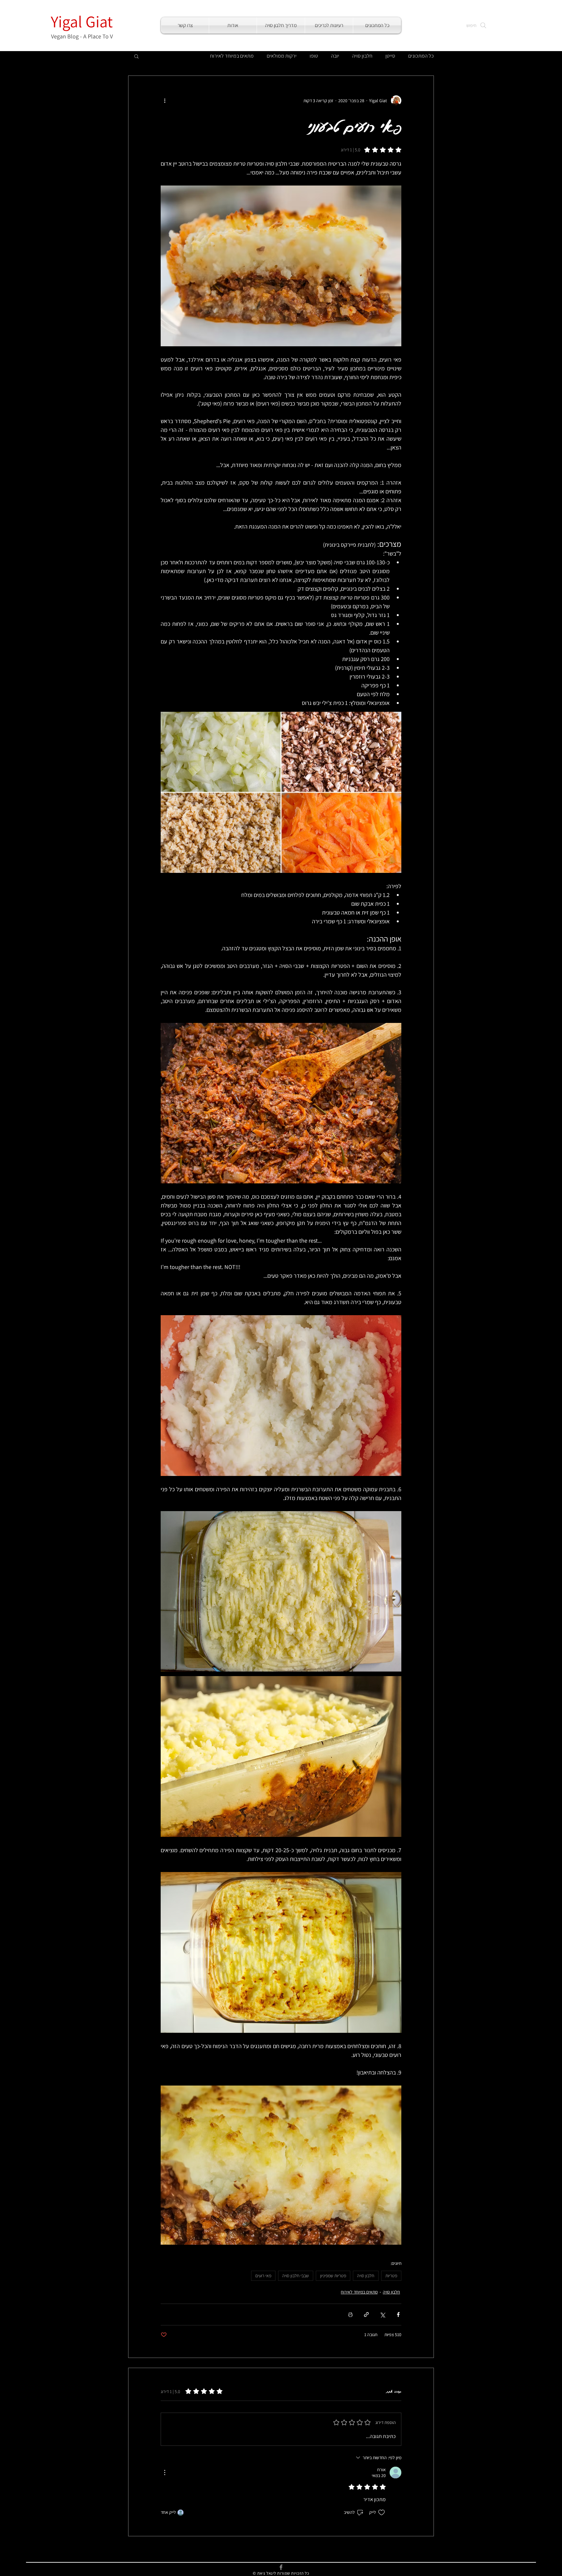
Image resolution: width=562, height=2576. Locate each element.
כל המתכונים (421, 56)
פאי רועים (263, 2276)
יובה (335, 56)
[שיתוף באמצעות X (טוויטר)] (382, 2314)
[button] (136, 56)
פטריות (391, 2276)
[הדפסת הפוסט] (350, 2314)
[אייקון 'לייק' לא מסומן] (381, 2513)
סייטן (390, 56)
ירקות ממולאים (282, 56)
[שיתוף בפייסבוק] (398, 2314)
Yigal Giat (82, 21)
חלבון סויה (362, 56)
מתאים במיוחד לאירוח (232, 56)
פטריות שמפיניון (333, 2276)
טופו (314, 56)
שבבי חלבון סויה (296, 2276)
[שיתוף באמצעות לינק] (366, 2314)
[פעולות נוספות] (165, 101)
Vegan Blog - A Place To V (82, 36)
